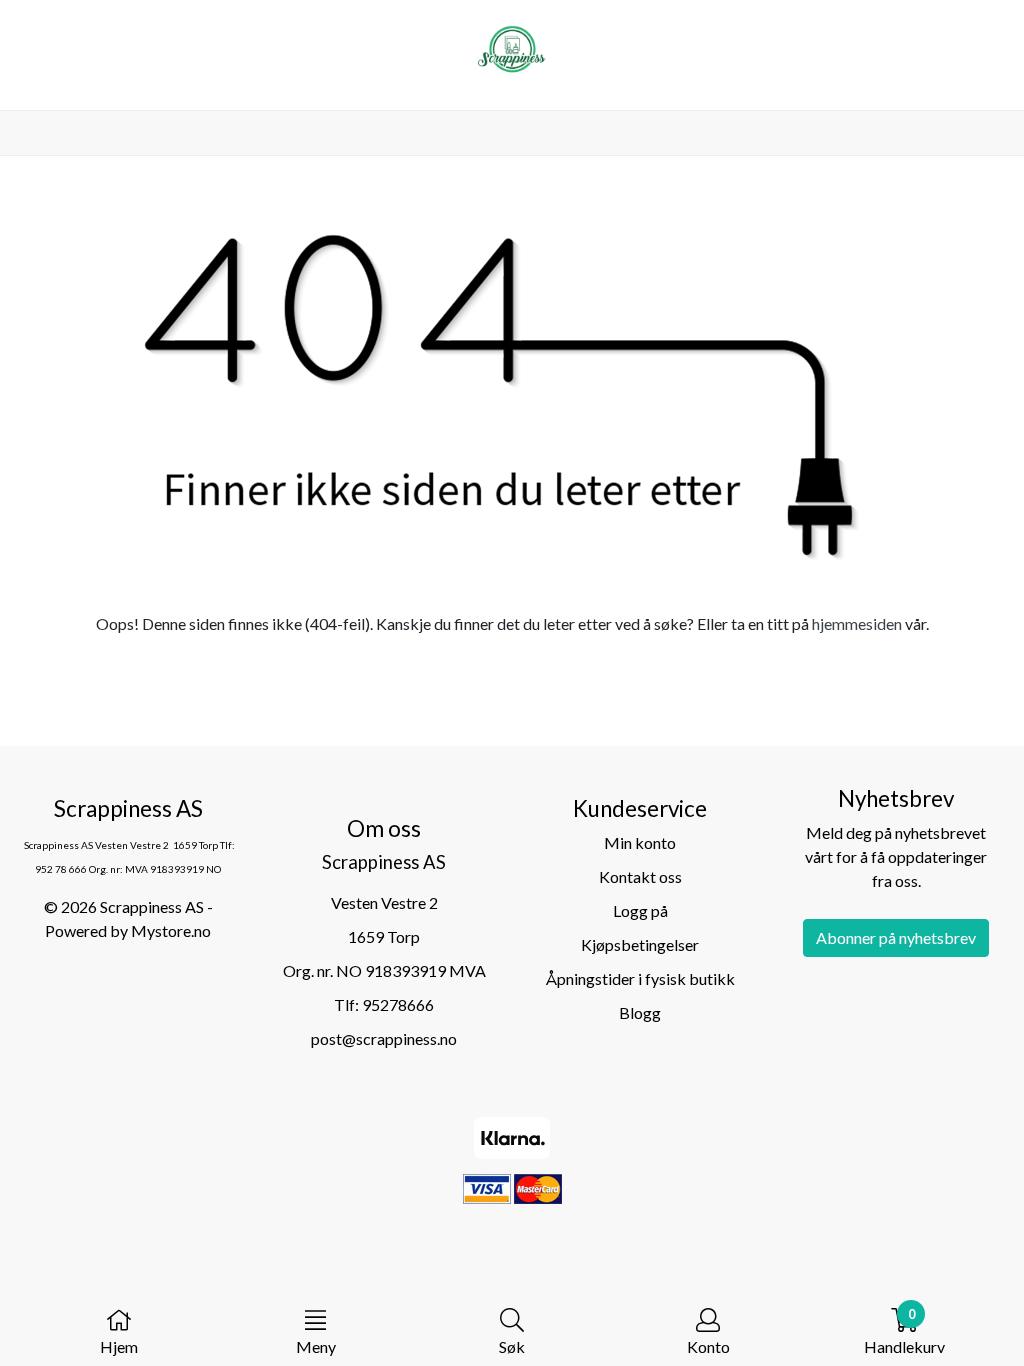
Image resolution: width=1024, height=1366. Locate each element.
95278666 (398, 1004)
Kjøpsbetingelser (640, 944)
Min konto (640, 842)
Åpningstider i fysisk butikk (640, 978)
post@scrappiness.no (384, 1038)
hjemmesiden (857, 623)
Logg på (640, 910)
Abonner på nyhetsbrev (896, 937)
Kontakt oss (640, 876)
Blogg (640, 1012)
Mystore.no (171, 930)
